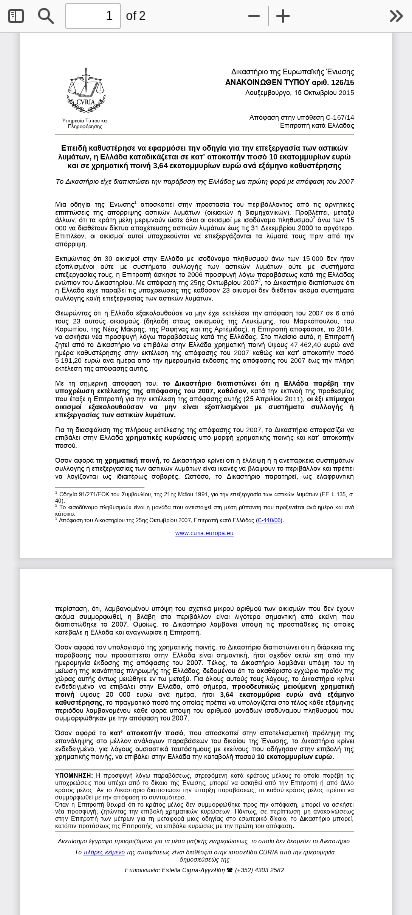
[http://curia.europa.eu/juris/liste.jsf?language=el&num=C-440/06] (271, 519)
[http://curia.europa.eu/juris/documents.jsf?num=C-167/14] (105, 849)
